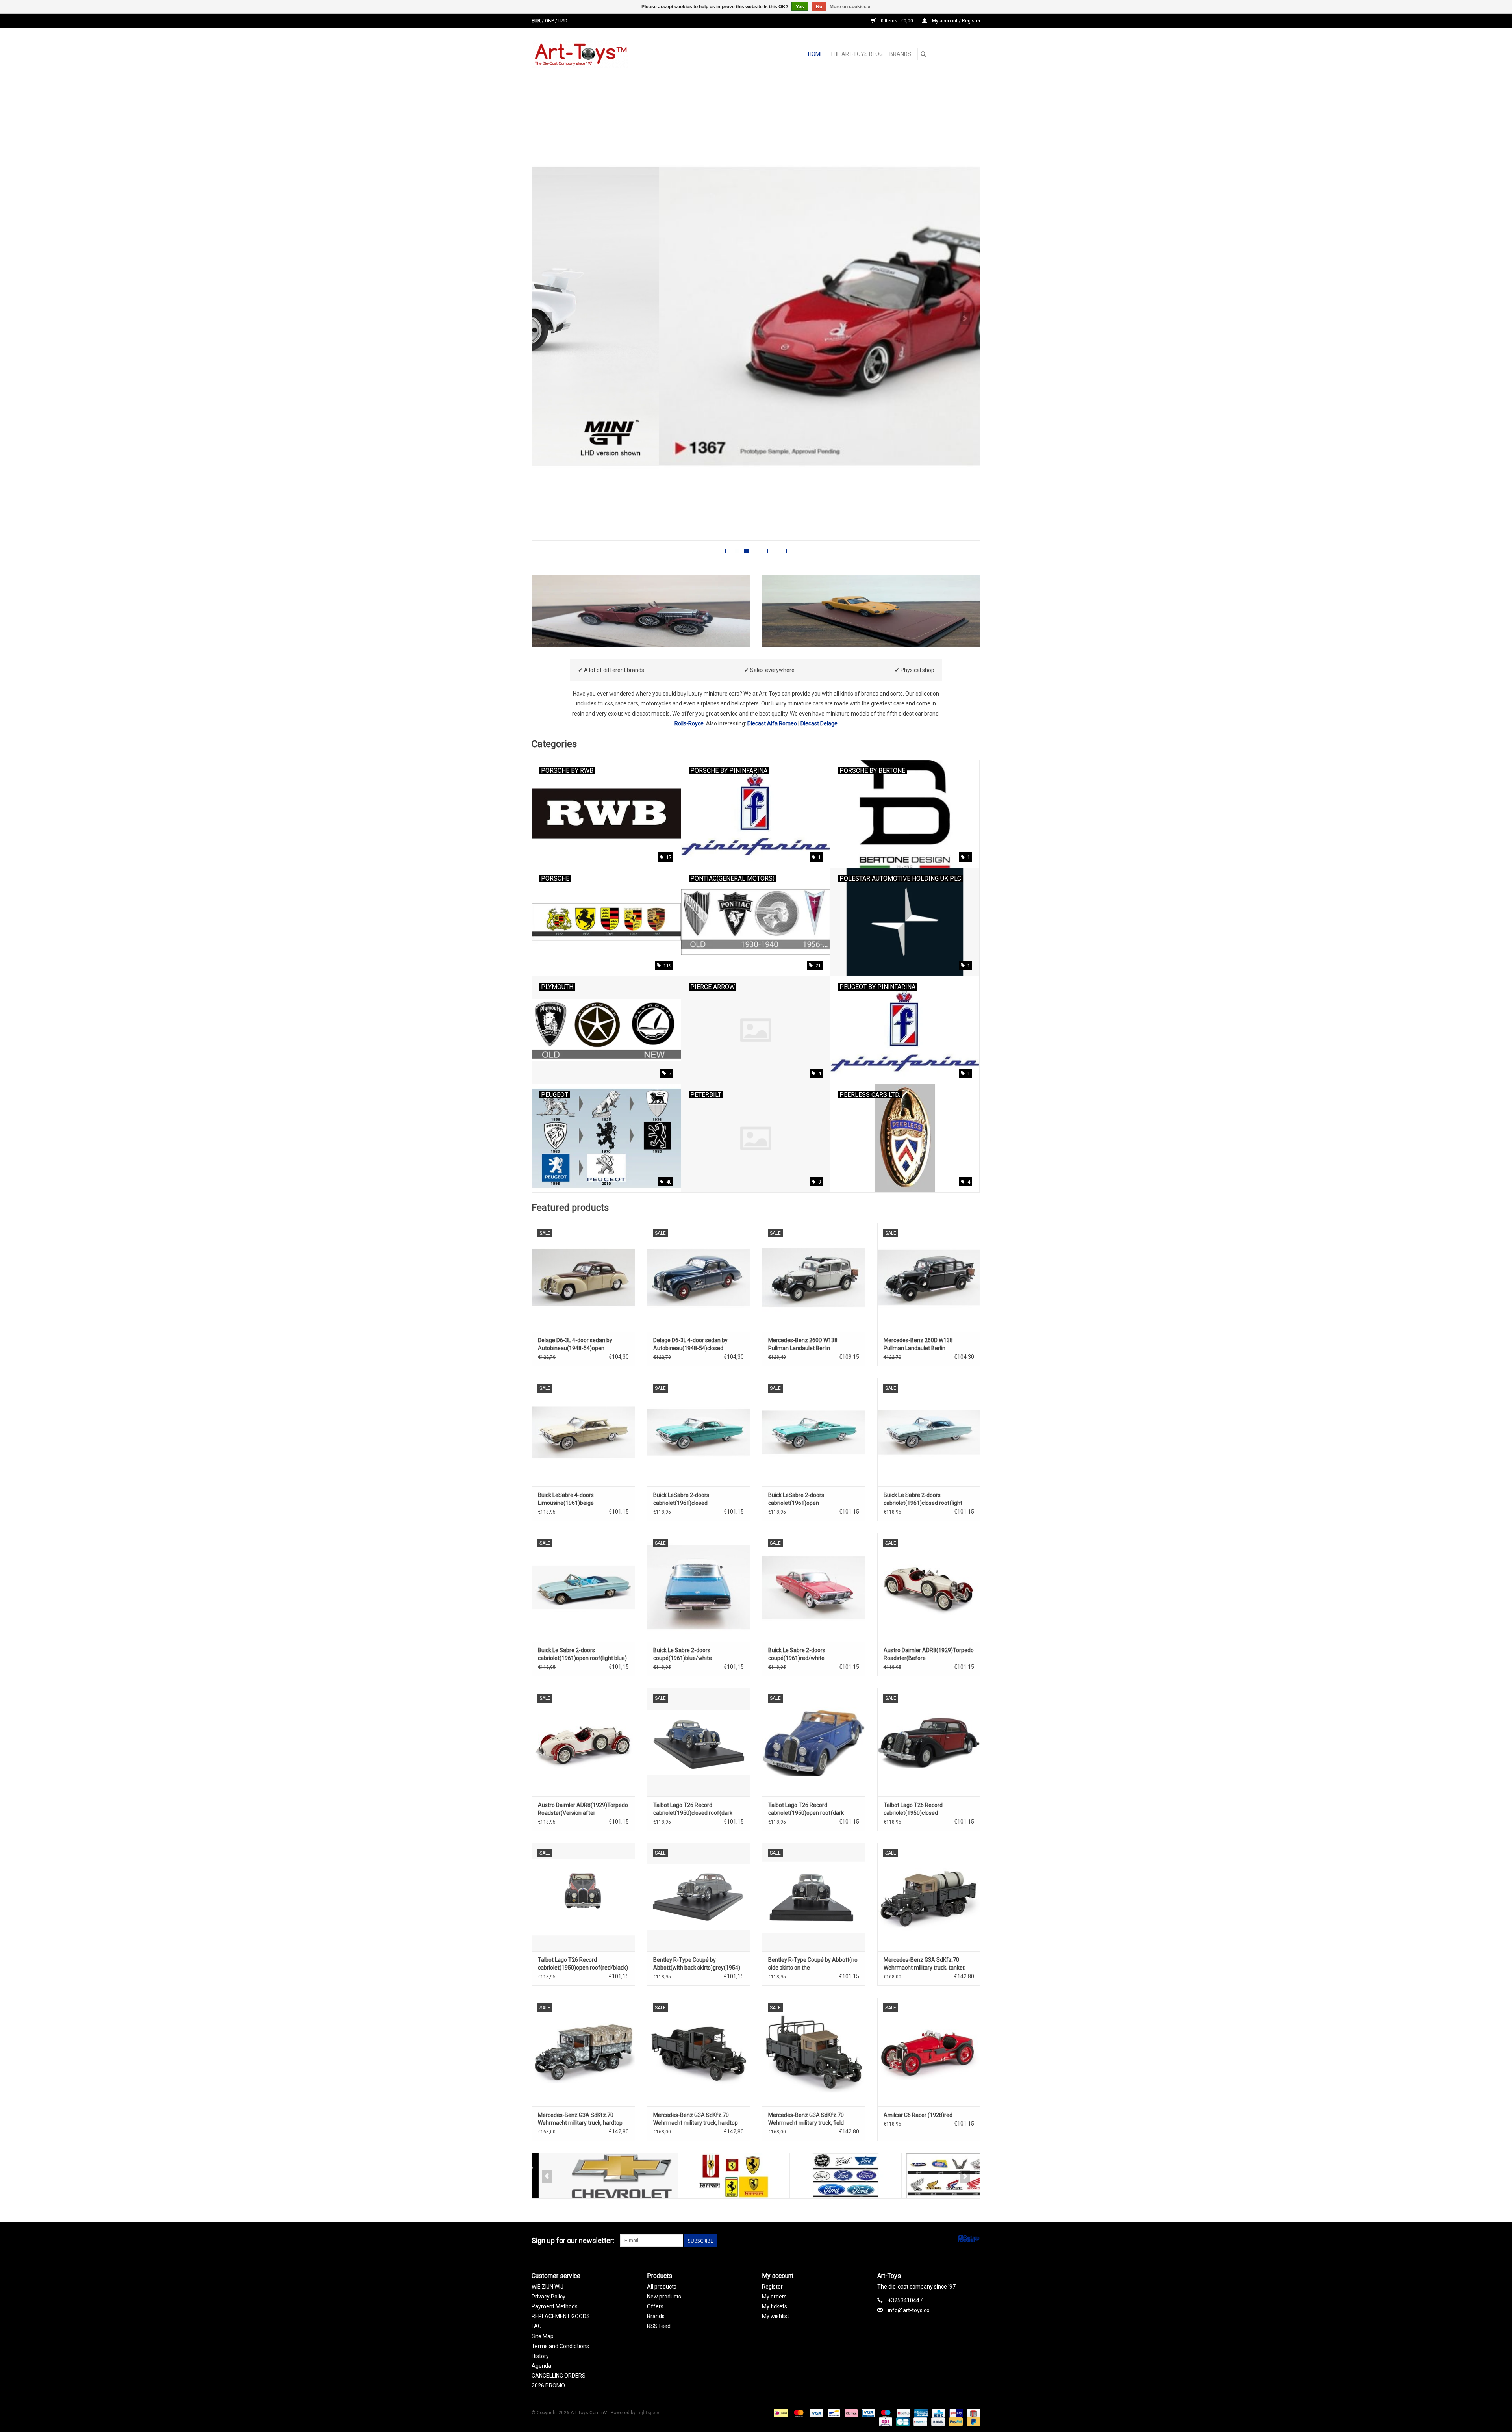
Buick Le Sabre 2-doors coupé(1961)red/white (797, 1654)
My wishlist (775, 2316)
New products (664, 2297)
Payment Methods (555, 2306)
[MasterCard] (798, 2413)
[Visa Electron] (867, 2413)
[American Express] (920, 2413)
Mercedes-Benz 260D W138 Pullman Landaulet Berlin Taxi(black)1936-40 (918, 1345)
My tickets (775, 2306)
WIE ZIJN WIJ (548, 2287)
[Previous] (547, 319)
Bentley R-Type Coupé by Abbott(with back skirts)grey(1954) (697, 1964)
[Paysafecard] (919, 2421)
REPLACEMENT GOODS (561, 2316)
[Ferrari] (699, 2176)
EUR (537, 21)
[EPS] (885, 2421)
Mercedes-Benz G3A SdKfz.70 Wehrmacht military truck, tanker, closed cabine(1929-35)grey (925, 1964)
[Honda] (923, 2176)
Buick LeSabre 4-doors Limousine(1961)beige (566, 1499)
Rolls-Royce (689, 723)
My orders (774, 2297)
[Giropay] (955, 2413)
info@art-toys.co (909, 2310)
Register (772, 2287)
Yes (800, 7)
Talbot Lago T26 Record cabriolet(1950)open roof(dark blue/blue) (806, 1809)
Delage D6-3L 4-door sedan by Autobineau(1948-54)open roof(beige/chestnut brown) (575, 1345)
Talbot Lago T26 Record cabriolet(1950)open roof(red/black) (583, 1964)
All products (662, 2287)
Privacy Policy (548, 2297)
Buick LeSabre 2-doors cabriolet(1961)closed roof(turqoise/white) (681, 1499)
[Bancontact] (833, 2413)
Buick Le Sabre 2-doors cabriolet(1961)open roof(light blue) (582, 1654)
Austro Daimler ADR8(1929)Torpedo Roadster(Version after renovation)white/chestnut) (583, 1809)
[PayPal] (955, 2421)
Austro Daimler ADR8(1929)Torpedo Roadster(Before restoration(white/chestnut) (929, 1655)
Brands (900, 54)
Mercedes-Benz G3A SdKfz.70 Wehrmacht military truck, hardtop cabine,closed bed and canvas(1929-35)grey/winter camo (583, 2119)
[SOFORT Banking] (850, 2413)
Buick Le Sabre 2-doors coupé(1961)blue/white (683, 1654)
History (540, 2356)
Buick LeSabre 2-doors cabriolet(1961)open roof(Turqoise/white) (796, 1499)
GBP (550, 21)
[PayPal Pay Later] (972, 2421)
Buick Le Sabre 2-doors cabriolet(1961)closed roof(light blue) (923, 1499)
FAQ (537, 2326)
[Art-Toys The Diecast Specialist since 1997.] (611, 54)
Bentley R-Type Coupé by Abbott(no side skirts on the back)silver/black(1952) (813, 1964)
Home (816, 54)
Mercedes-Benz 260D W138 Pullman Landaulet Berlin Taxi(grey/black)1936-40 (803, 1345)
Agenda (541, 2366)
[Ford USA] (811, 2176)
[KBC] (938, 2413)
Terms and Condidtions (560, 2346)
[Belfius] (902, 2413)
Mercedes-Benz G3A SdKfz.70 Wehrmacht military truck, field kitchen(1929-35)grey (806, 2119)
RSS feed (659, 2326)
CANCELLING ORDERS (559, 2376)
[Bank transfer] (937, 2421)
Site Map (543, 2336)
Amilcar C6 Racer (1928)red (918, 2115)
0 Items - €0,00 (897, 21)
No (819, 7)
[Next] (965, 319)
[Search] (923, 54)
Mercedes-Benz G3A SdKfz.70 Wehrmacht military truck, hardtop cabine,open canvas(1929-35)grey (696, 2119)
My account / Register (956, 21)
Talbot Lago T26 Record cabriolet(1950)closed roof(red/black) (913, 1809)
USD (563, 21)
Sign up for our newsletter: (573, 2240)
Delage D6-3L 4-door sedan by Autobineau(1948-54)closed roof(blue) (690, 1345)
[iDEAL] (780, 2413)
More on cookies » (850, 7)
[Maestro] (885, 2413)
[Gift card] (972, 2413)
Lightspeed (649, 2413)
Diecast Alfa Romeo (772, 723)
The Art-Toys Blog (856, 54)
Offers (655, 2306)
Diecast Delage (819, 723)
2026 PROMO (548, 2386)
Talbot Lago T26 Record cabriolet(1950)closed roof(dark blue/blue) (693, 1809)
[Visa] (816, 2413)
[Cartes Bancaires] (902, 2421)
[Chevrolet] (588, 2176)
